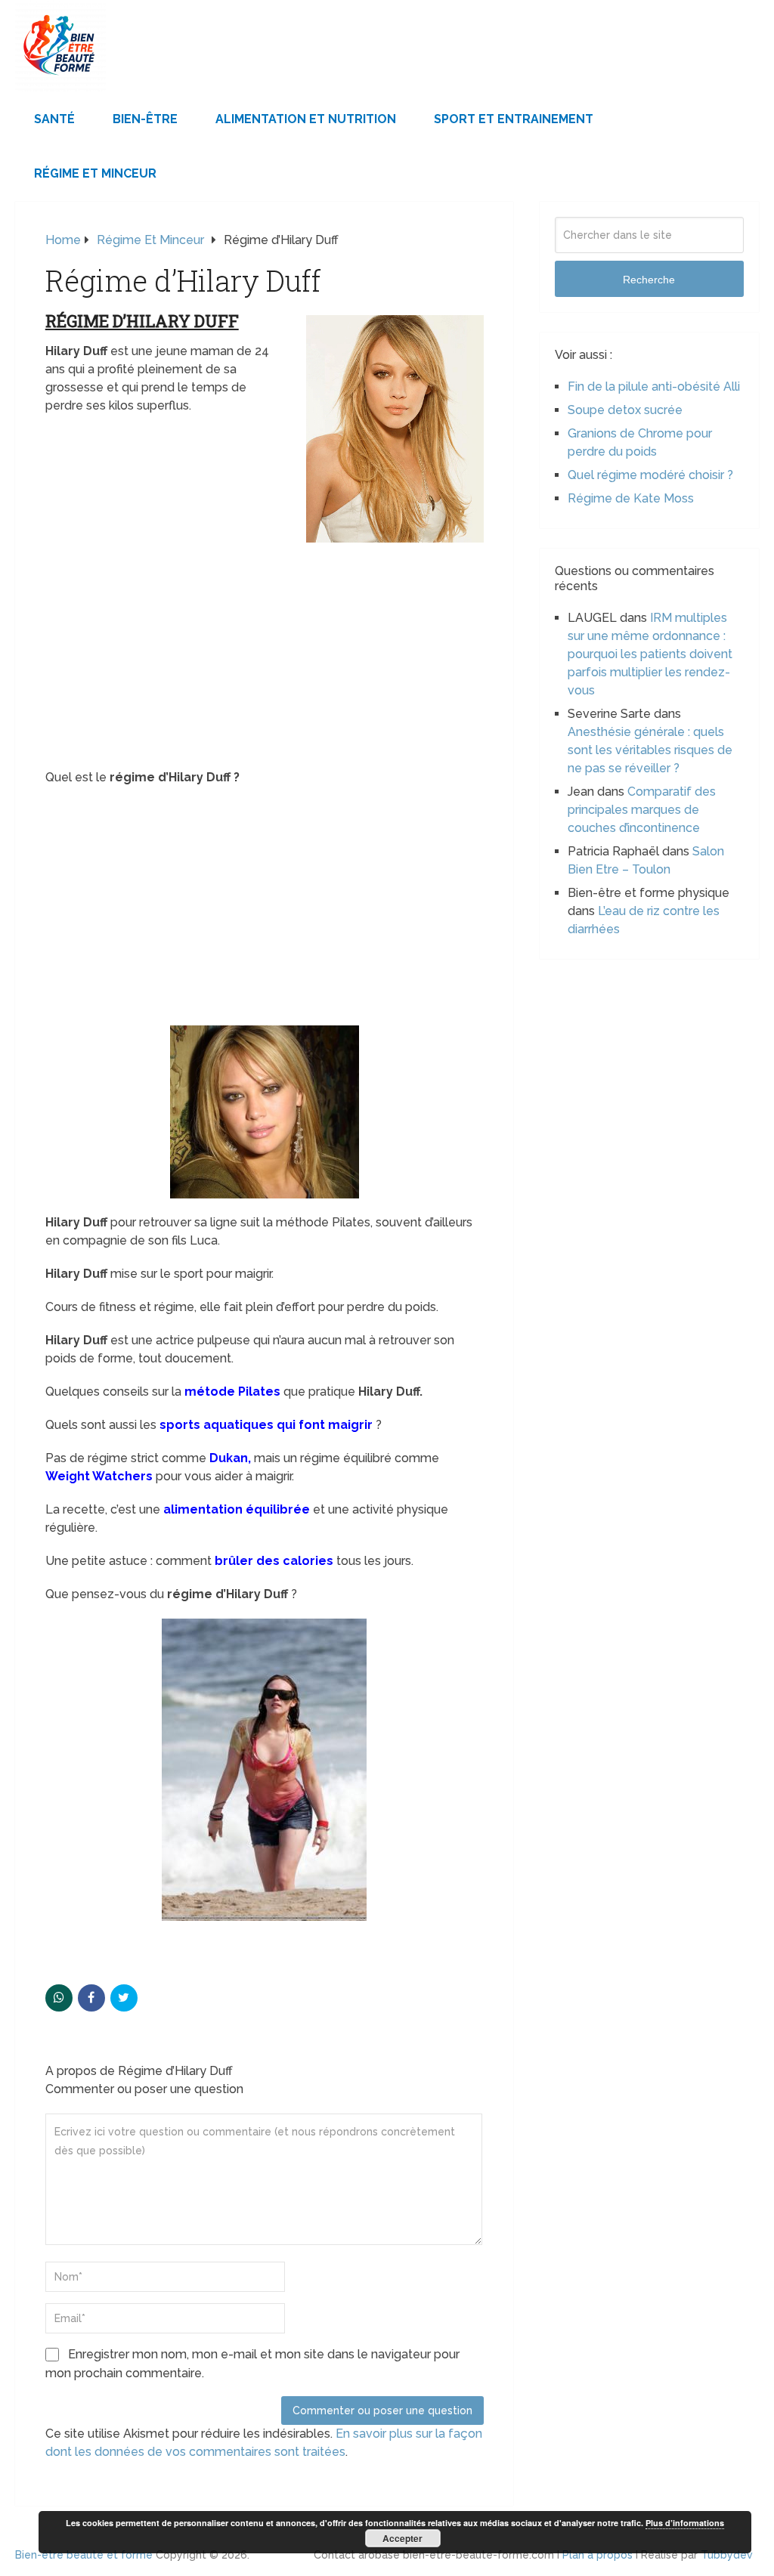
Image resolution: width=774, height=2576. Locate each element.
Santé (54, 119)
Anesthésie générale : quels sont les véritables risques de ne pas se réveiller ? (650, 750)
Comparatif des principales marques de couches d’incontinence (642, 810)
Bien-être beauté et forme (84, 2555)
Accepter (402, 2538)
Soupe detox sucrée (625, 410)
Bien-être (145, 119)
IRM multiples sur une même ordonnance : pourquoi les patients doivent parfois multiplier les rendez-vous (650, 654)
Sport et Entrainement (514, 119)
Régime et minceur (95, 173)
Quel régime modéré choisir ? (650, 475)
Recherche (649, 280)
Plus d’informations (685, 2523)
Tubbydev (727, 2555)
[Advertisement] (265, 657)
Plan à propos (598, 2555)
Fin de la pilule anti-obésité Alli (654, 387)
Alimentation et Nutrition (306, 119)
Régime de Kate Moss (631, 498)
